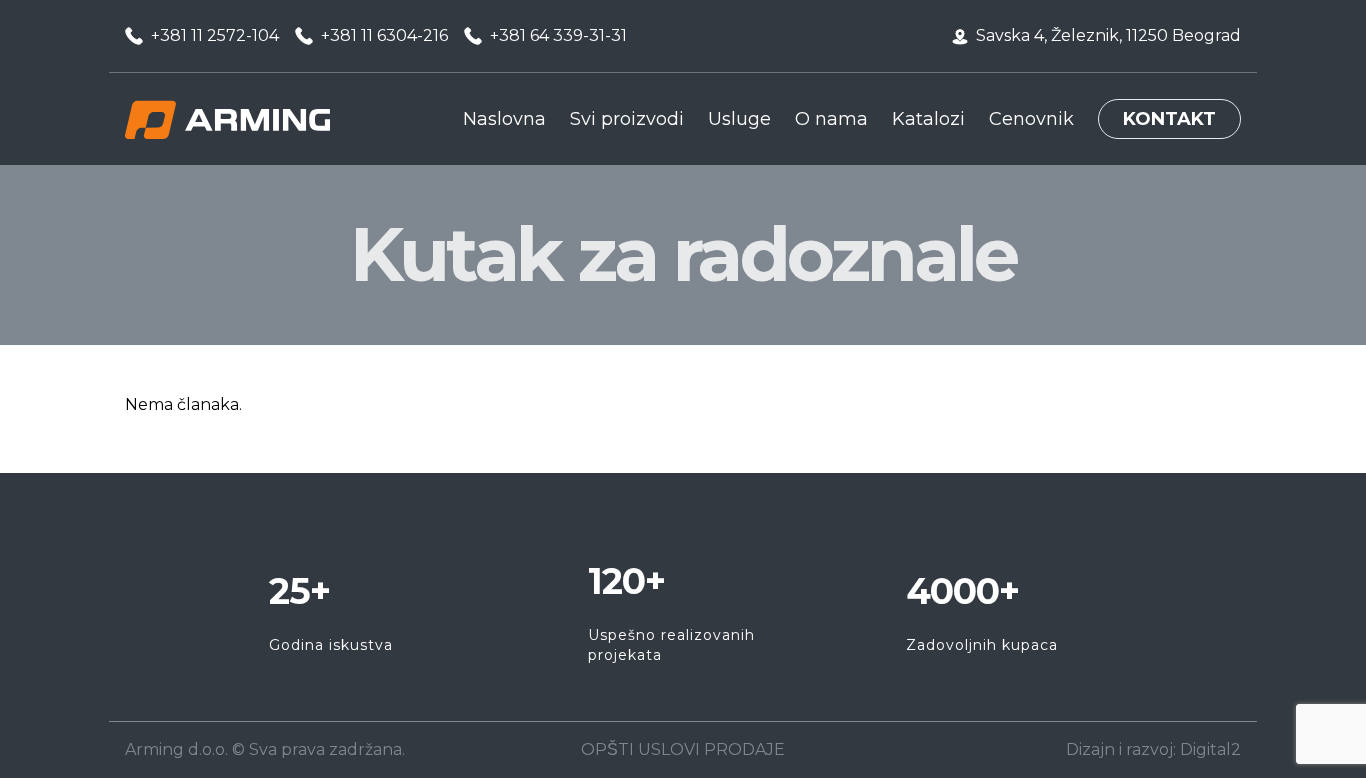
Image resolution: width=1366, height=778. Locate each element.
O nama (831, 119)
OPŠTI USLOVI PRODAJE (683, 749)
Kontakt (1169, 119)
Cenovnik (1031, 119)
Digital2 (1210, 749)
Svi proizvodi (627, 119)
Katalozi (928, 119)
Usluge (739, 119)
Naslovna (504, 119)
